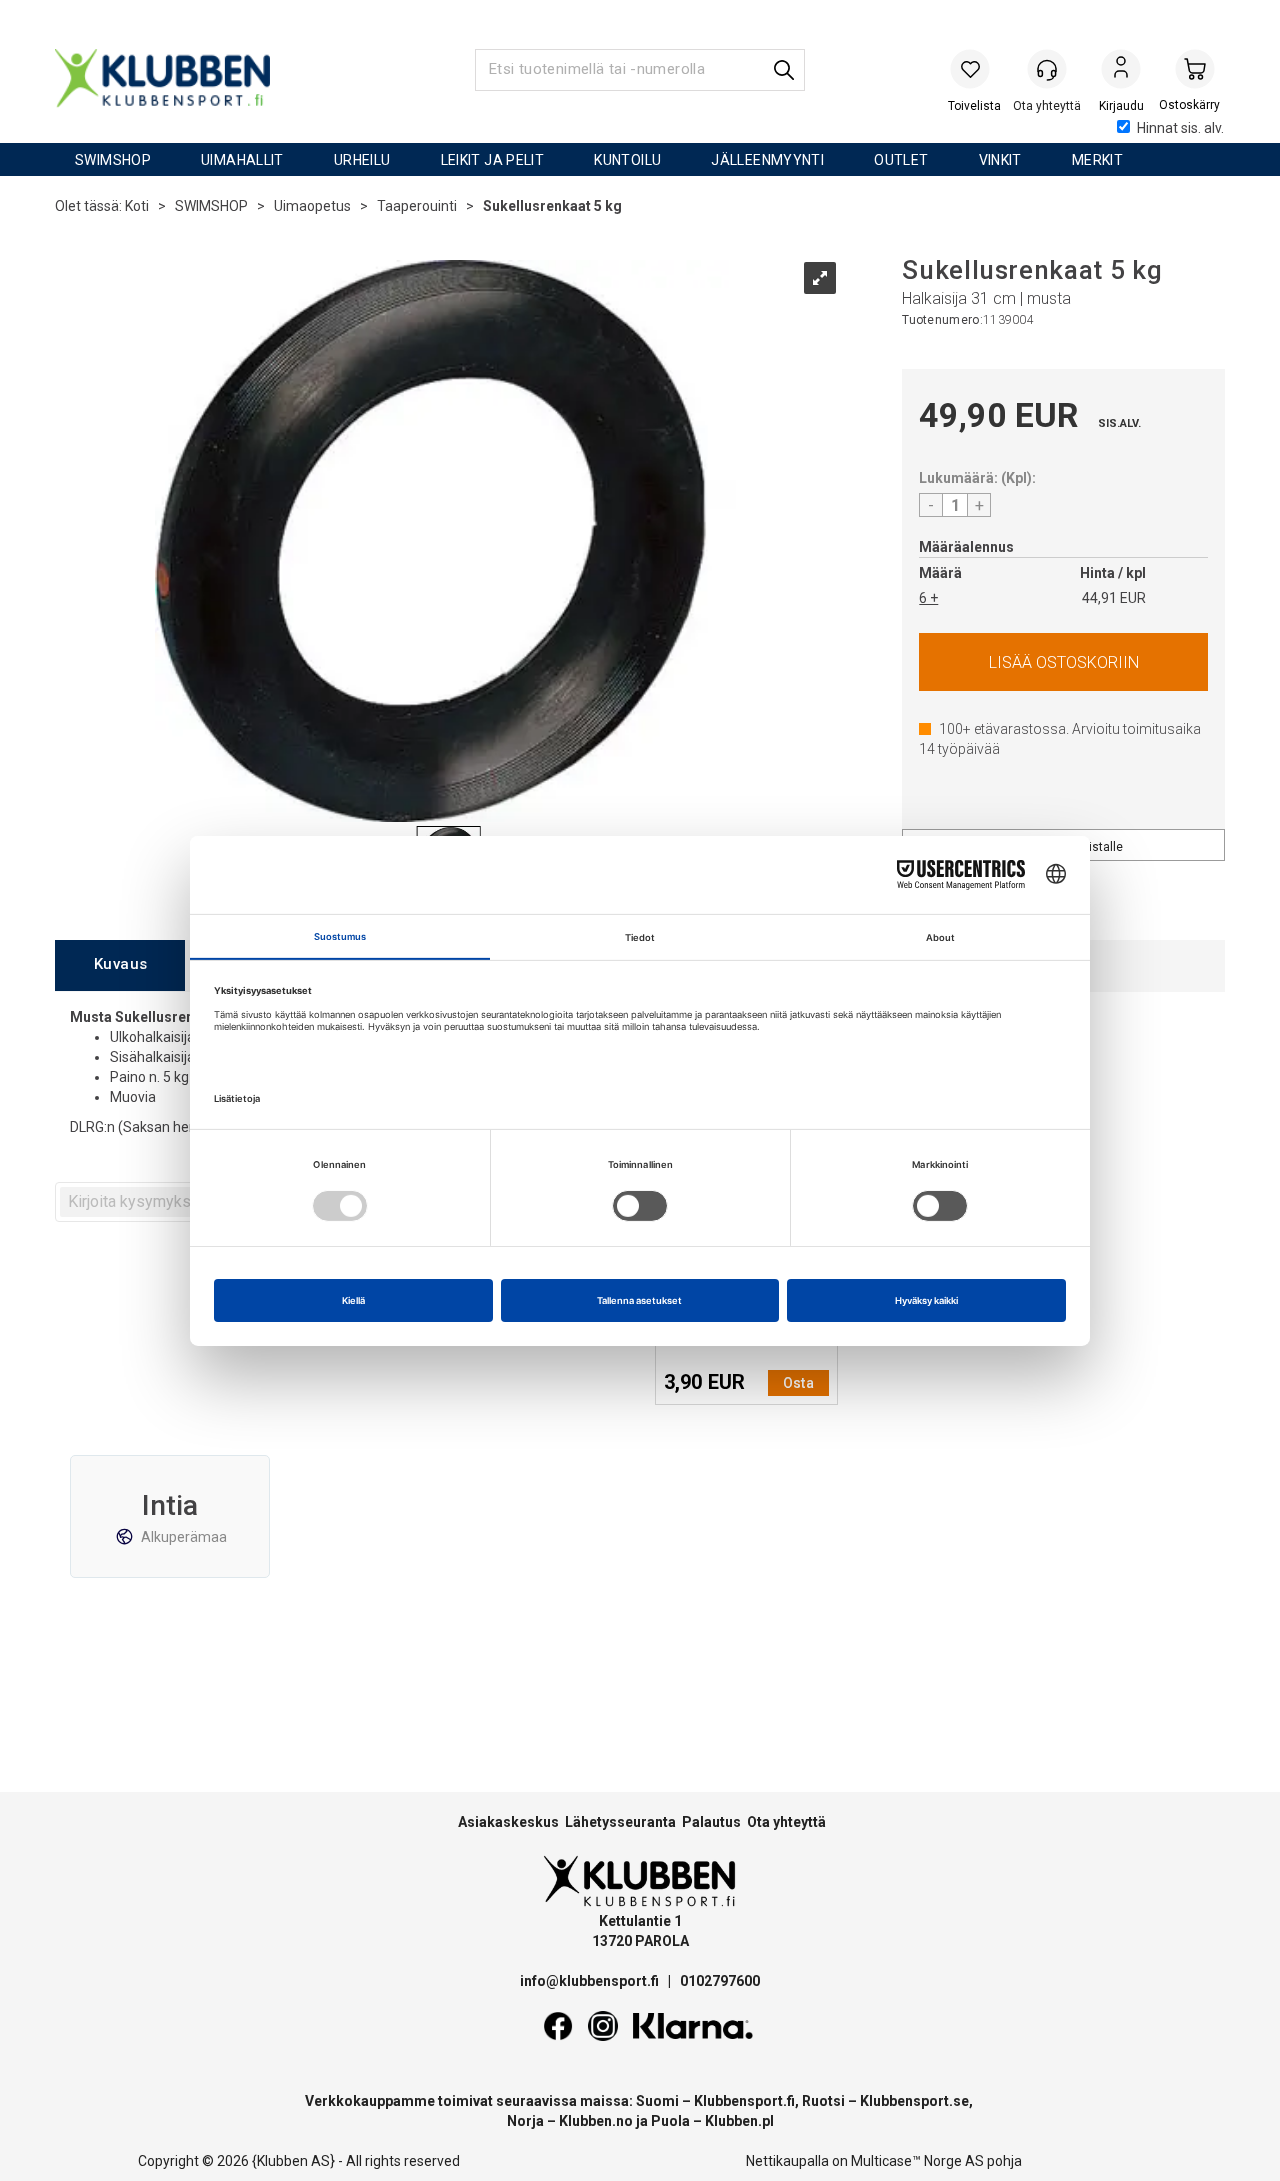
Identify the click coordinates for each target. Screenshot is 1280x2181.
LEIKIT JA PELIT (493, 160)
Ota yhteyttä (786, 1822)
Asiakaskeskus (508, 1822)
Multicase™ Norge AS (917, 2161)
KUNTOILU (627, 160)
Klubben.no (596, 2121)
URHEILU (362, 160)
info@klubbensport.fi (591, 1981)
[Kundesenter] (1047, 69)
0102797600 (720, 1981)
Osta (1063, 662)
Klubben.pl (739, 2121)
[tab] (120, 965)
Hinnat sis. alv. (1180, 128)
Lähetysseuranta (620, 1822)
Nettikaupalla (787, 2161)
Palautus (711, 1822)
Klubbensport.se (914, 2101)
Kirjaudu (1121, 71)
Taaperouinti (417, 206)
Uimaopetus (312, 206)
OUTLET (901, 160)
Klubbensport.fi (744, 2101)
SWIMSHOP (113, 160)
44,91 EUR (1114, 598)
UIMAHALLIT (242, 160)
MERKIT (1097, 160)
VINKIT (1000, 160)
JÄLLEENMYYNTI (767, 160)
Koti (137, 206)
